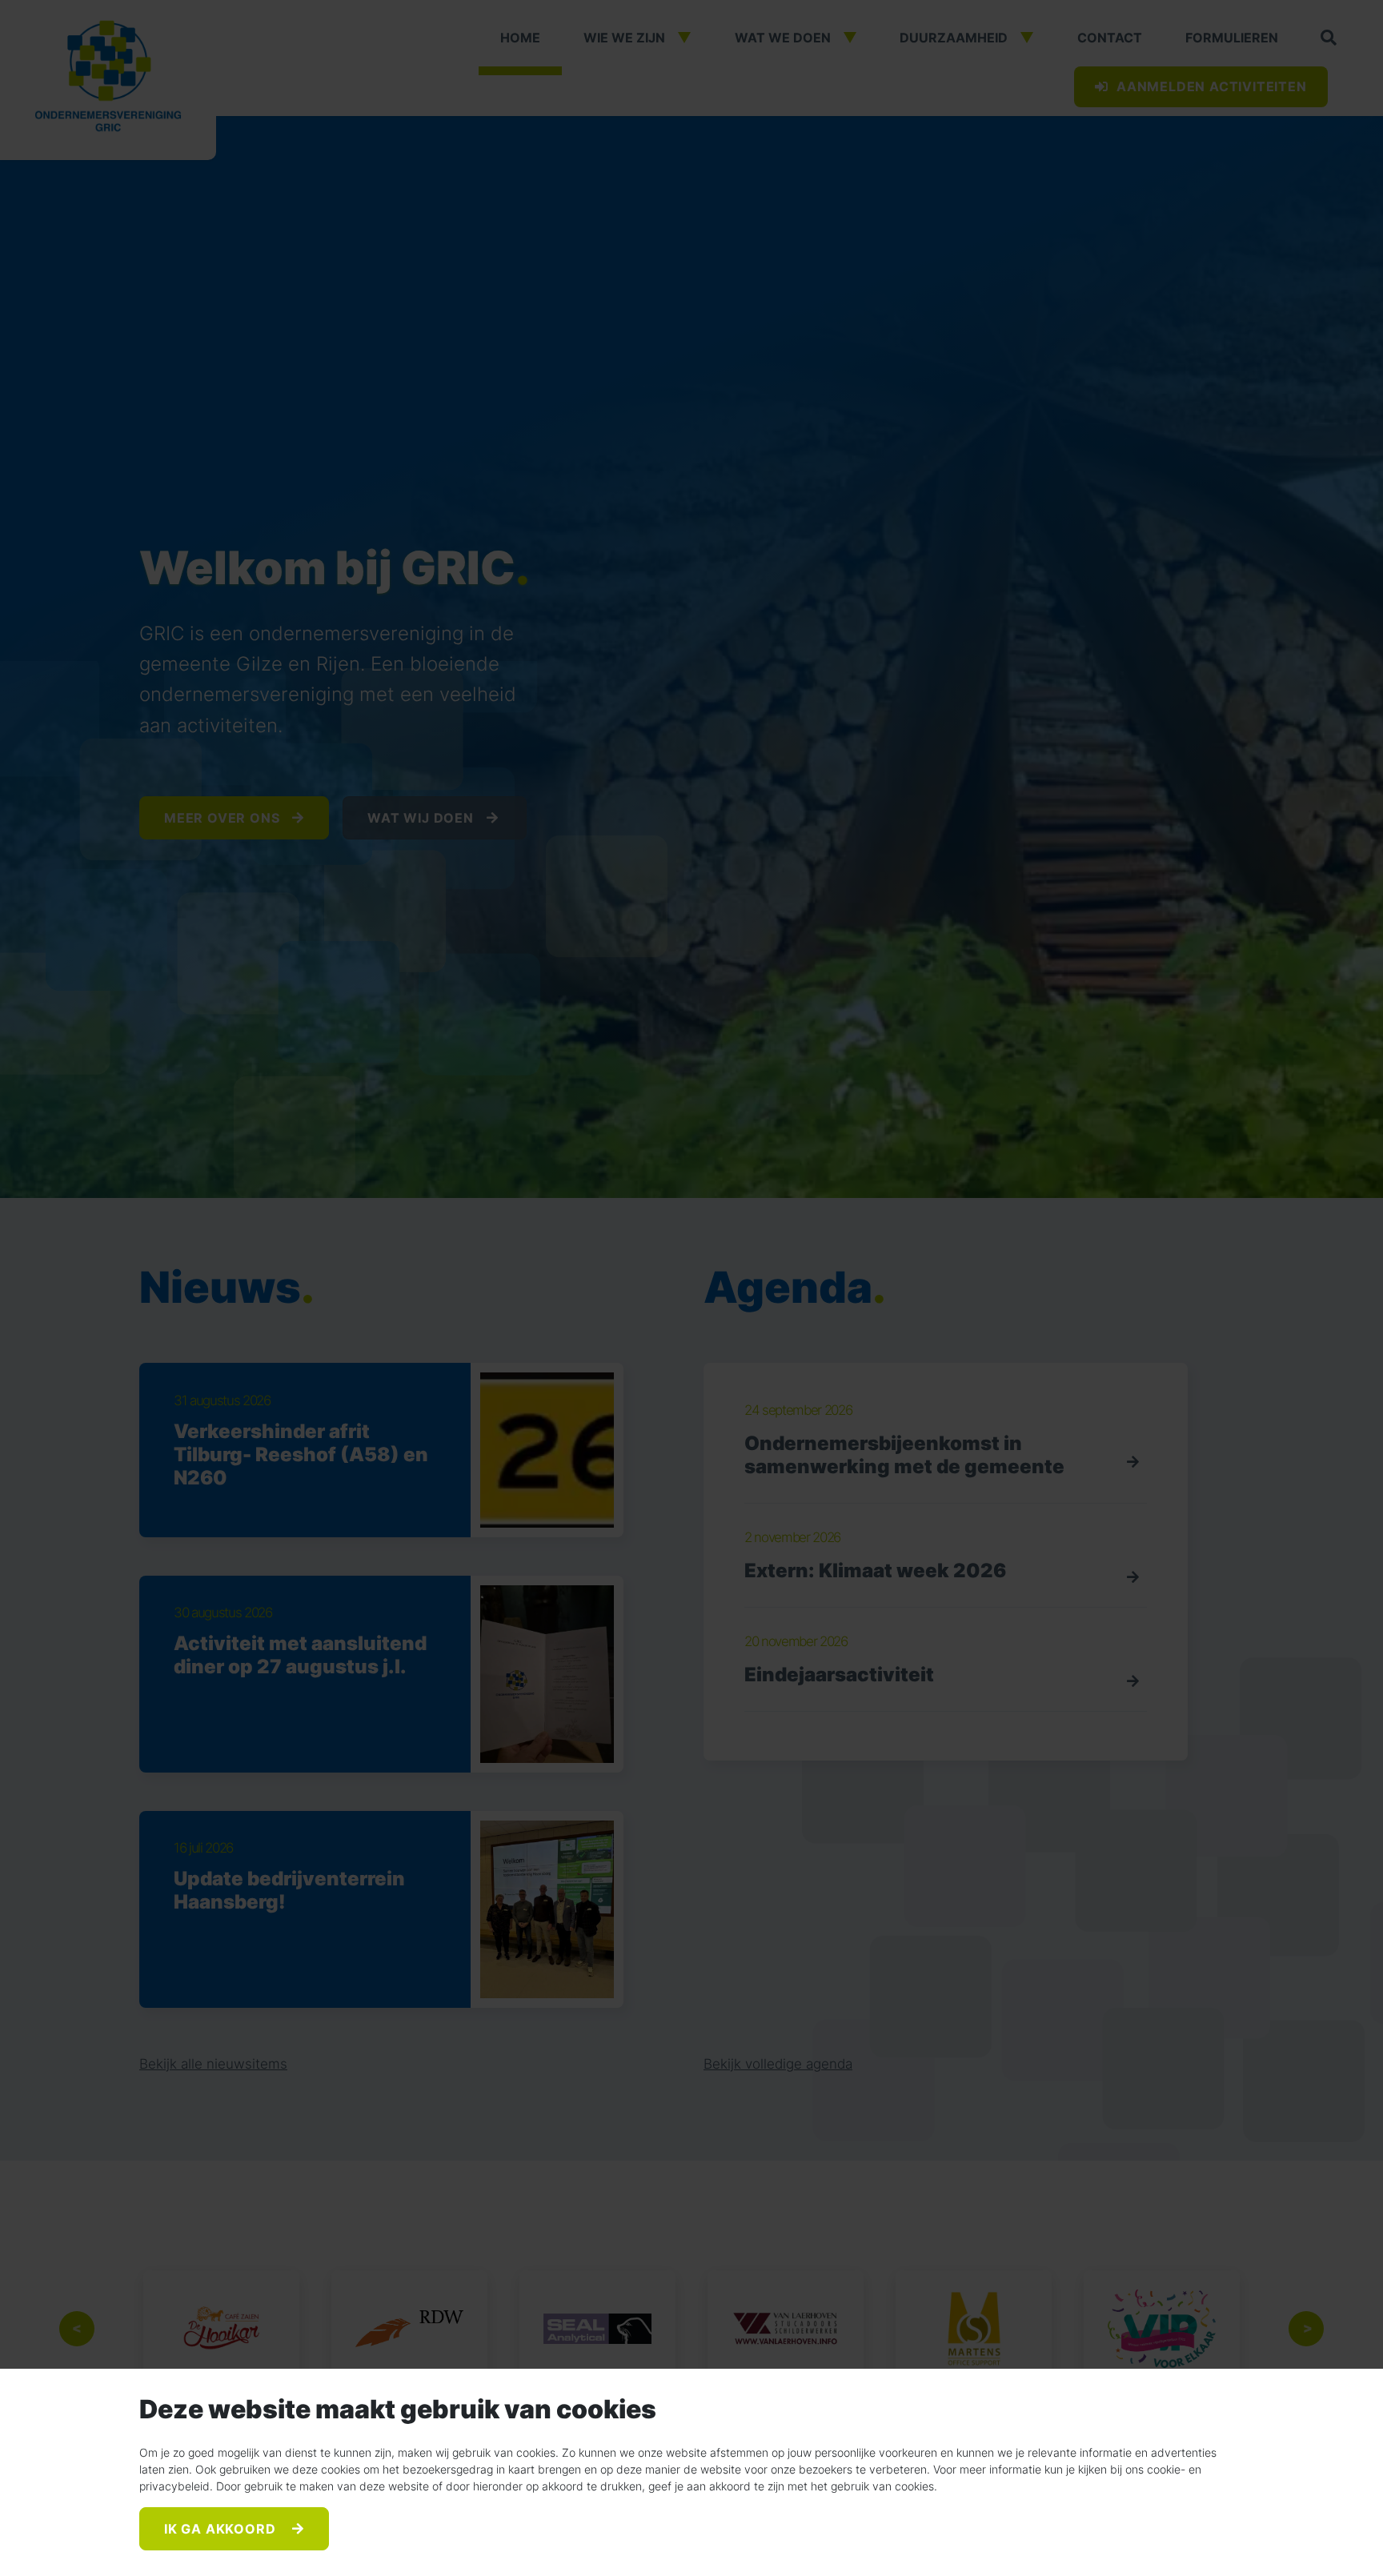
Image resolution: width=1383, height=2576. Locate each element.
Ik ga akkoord (222, 2529)
